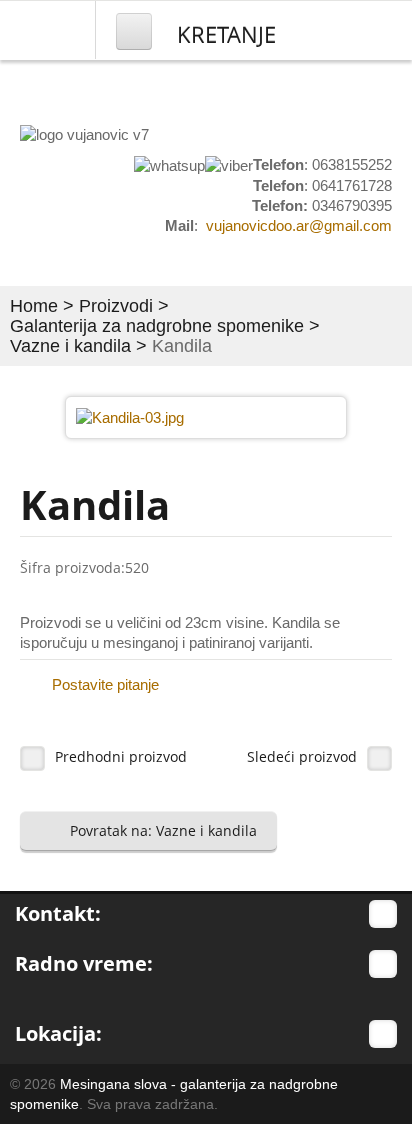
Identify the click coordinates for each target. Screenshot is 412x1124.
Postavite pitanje (105, 684)
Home (34, 306)
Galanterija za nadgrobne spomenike (157, 326)
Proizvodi (116, 306)
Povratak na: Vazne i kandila (163, 830)
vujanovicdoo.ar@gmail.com (299, 225)
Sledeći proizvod (302, 756)
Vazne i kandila (70, 346)
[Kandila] (130, 416)
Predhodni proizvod (121, 756)
